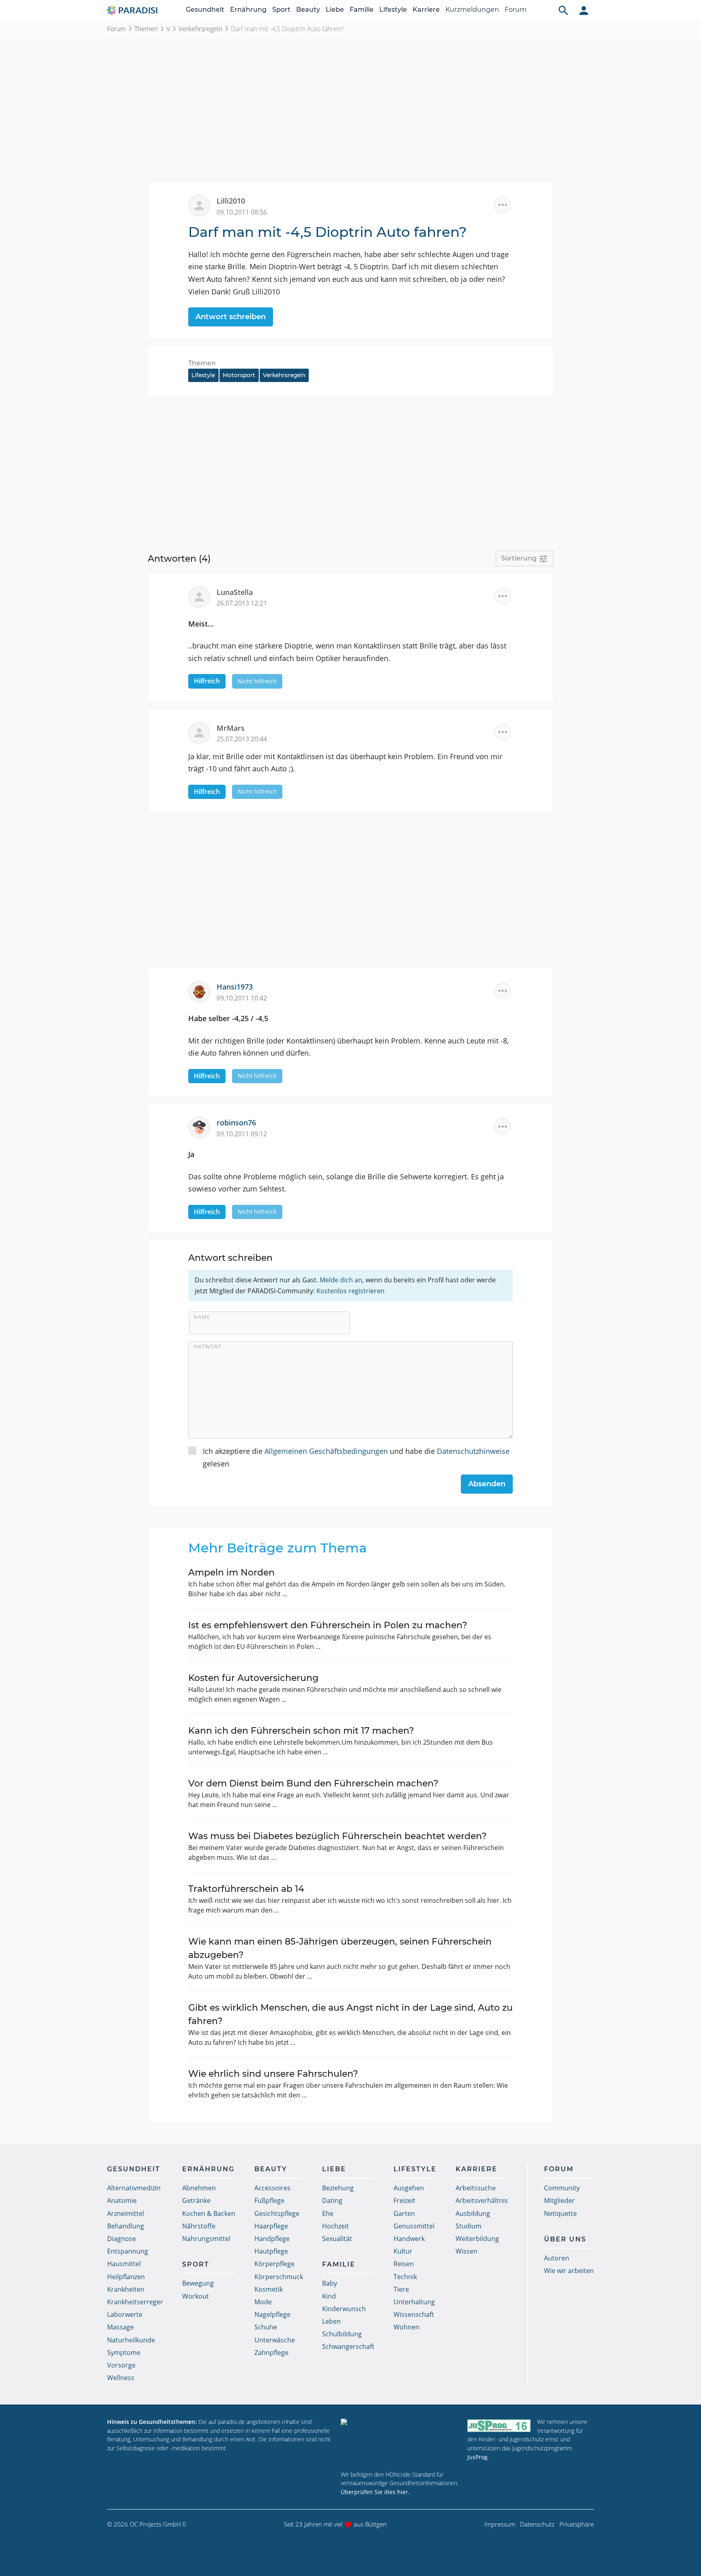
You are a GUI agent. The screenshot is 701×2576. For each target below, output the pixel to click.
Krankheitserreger (135, 2302)
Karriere (426, 10)
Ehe (328, 2213)
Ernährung (248, 10)
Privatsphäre (577, 2524)
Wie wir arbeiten (569, 2271)
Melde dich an (341, 1280)
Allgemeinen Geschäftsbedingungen (326, 1451)
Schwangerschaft (348, 2346)
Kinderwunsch (344, 2309)
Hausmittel (124, 2264)
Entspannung (128, 2251)
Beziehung (338, 2188)
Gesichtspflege (277, 2213)
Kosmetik (269, 2289)
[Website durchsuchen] (563, 10)
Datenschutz (537, 2524)
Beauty (308, 10)
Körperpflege (274, 2264)
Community (562, 2188)
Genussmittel (414, 2226)
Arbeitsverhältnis (482, 2200)
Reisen (404, 2264)
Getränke (196, 2200)
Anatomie (122, 2200)
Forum (516, 10)
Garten (404, 2213)
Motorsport (239, 375)
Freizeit (404, 2200)
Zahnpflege (271, 2353)
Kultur (403, 2251)
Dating (332, 2200)
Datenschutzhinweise (473, 1451)
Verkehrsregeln (200, 29)
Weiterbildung (477, 2239)
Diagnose (121, 2239)
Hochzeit (335, 2226)
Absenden (487, 1484)
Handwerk (409, 2239)
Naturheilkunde (131, 2340)
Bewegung (198, 2283)
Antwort (208, 1346)
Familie (362, 10)
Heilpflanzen (126, 2277)
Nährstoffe (199, 2226)
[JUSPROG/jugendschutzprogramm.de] (499, 2425)
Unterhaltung (414, 2302)
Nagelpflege (272, 2314)
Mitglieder (559, 2200)
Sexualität (337, 2239)
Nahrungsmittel (206, 2239)
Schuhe (266, 2327)
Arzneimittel (126, 2213)
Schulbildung (342, 2334)
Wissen (467, 2251)
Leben (331, 2321)
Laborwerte (125, 2314)
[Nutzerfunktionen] (584, 10)
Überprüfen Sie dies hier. (375, 2492)
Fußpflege (269, 2200)
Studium (469, 2226)
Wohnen (406, 2327)
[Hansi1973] (202, 991)
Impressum (500, 2524)
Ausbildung (473, 2213)
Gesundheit (205, 10)
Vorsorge (121, 2365)
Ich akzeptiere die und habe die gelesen (356, 1457)
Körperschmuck (279, 2277)
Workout (196, 2296)
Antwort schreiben (231, 317)
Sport (281, 10)
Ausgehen (409, 2188)
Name (202, 1317)
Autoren (557, 2258)
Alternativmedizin (134, 2188)
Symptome (124, 2353)
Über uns (565, 2239)
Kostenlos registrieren (350, 1291)
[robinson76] (202, 1127)
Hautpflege (271, 2251)
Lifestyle (393, 10)
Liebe (335, 10)
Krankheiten (126, 2289)
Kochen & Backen (209, 2213)
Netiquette (560, 2213)
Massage (120, 2327)
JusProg (477, 2457)
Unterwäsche (275, 2340)
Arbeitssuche (476, 2188)
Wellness (121, 2378)
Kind (329, 2296)
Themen (146, 29)
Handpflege (272, 2239)
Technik (405, 2277)
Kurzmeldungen (472, 10)
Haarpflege (271, 2226)
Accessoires (272, 2188)
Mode (263, 2302)
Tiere (401, 2289)
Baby (330, 2283)
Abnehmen (199, 2188)
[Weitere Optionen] (503, 205)
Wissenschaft (414, 2314)
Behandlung (126, 2226)
